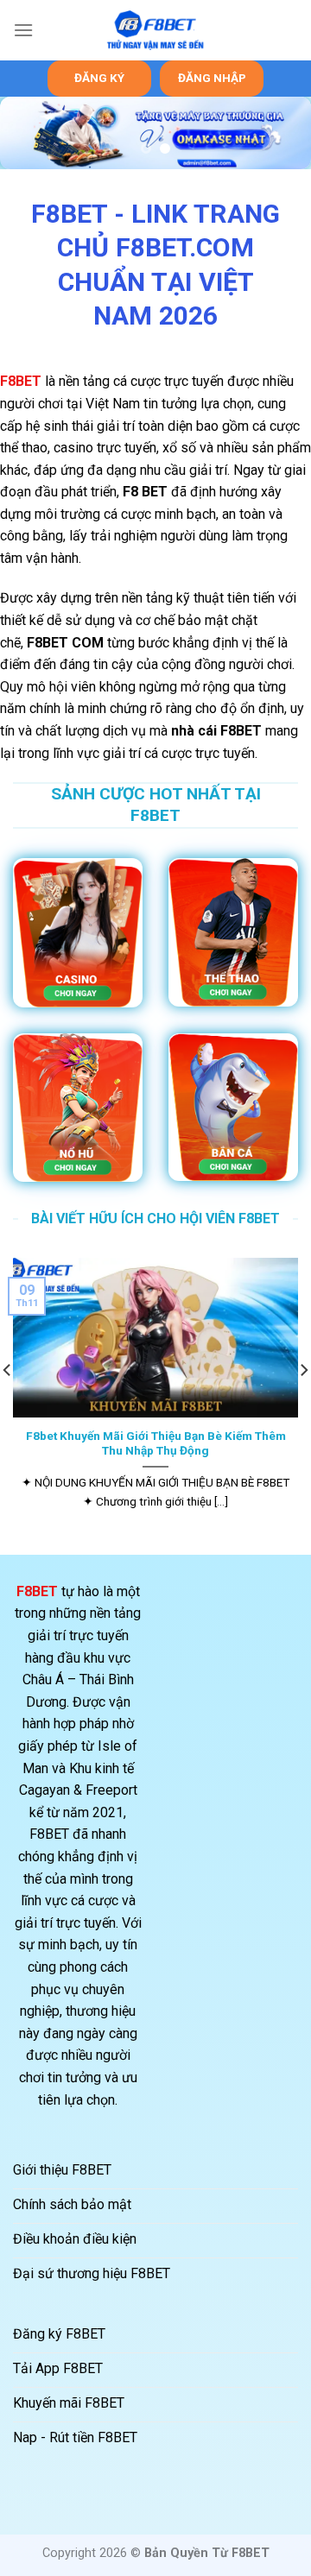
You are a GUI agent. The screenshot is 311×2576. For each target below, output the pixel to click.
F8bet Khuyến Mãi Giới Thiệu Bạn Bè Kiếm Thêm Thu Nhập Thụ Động (156, 1443)
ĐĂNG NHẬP (212, 78)
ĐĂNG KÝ (99, 78)
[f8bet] (155, 31)
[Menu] (23, 30)
